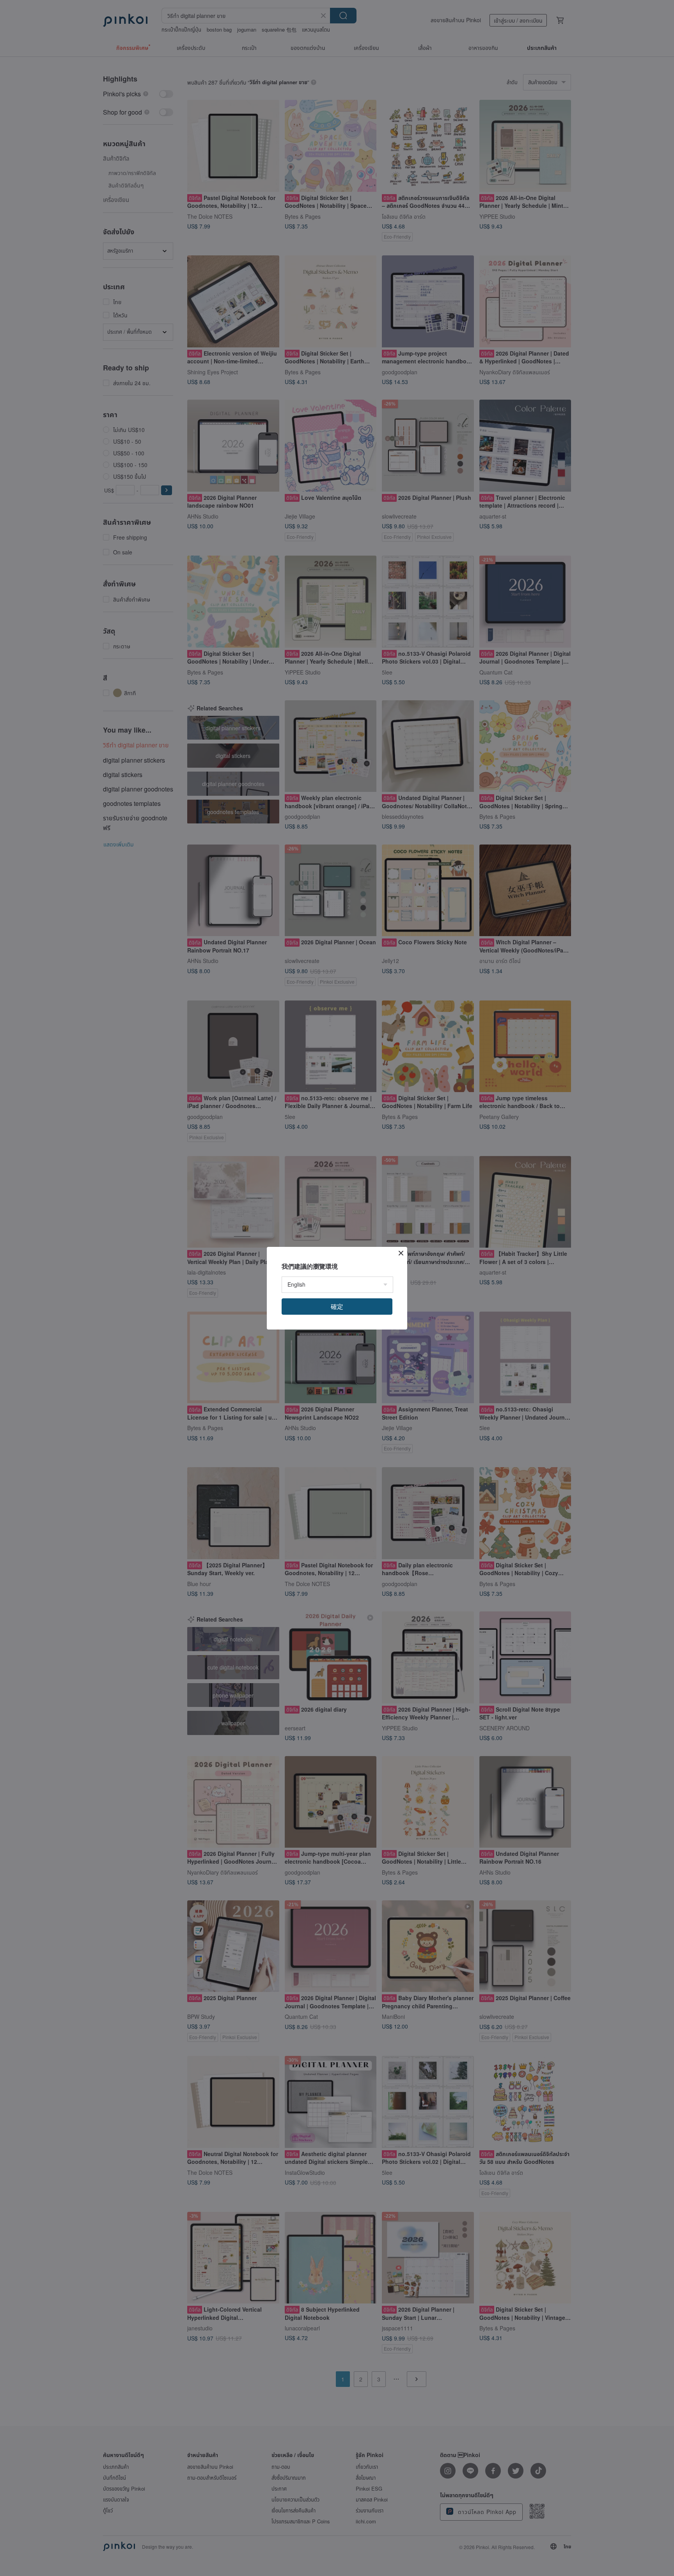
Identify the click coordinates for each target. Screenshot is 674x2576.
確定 (337, 1306)
